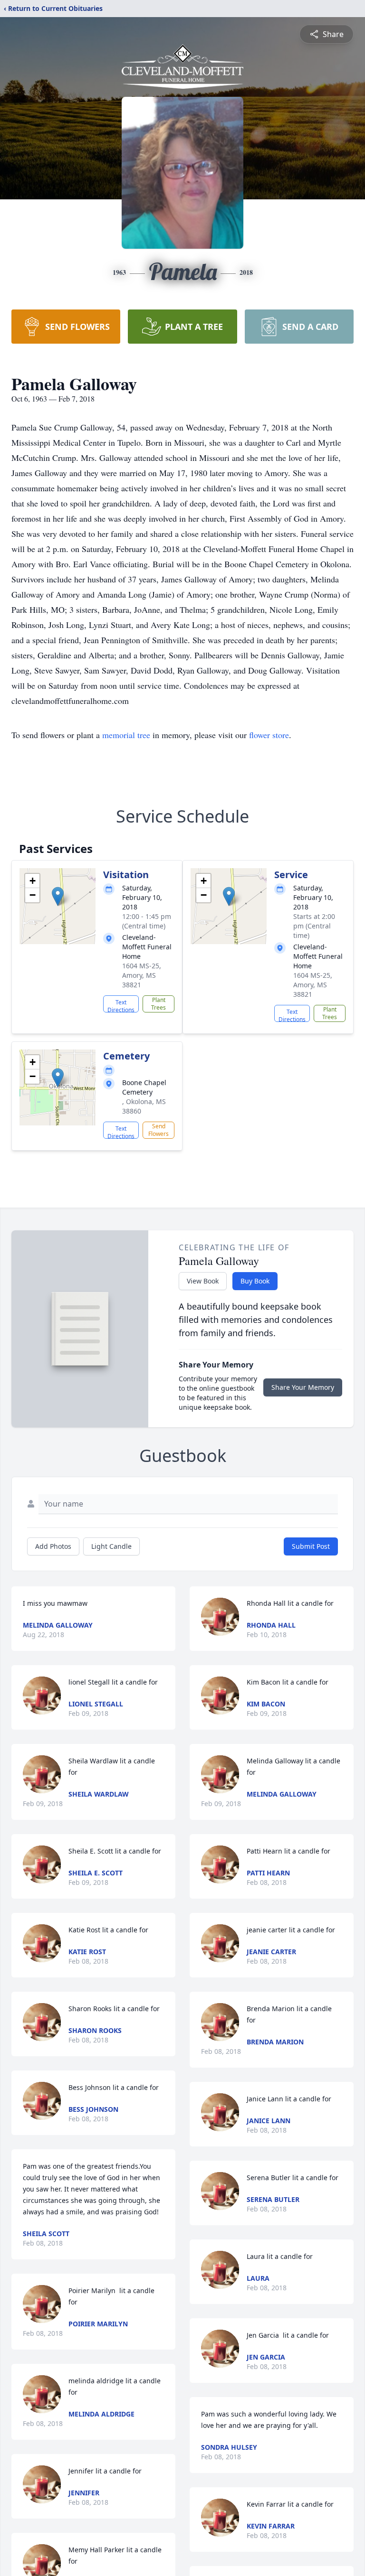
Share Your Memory (303, 1387)
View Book (203, 1281)
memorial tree (126, 735)
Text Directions (121, 1005)
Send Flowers (158, 1130)
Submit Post (311, 1546)
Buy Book (255, 1281)
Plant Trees (158, 1004)
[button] (58, 896)
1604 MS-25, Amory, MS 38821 (142, 975)
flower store (269, 735)
